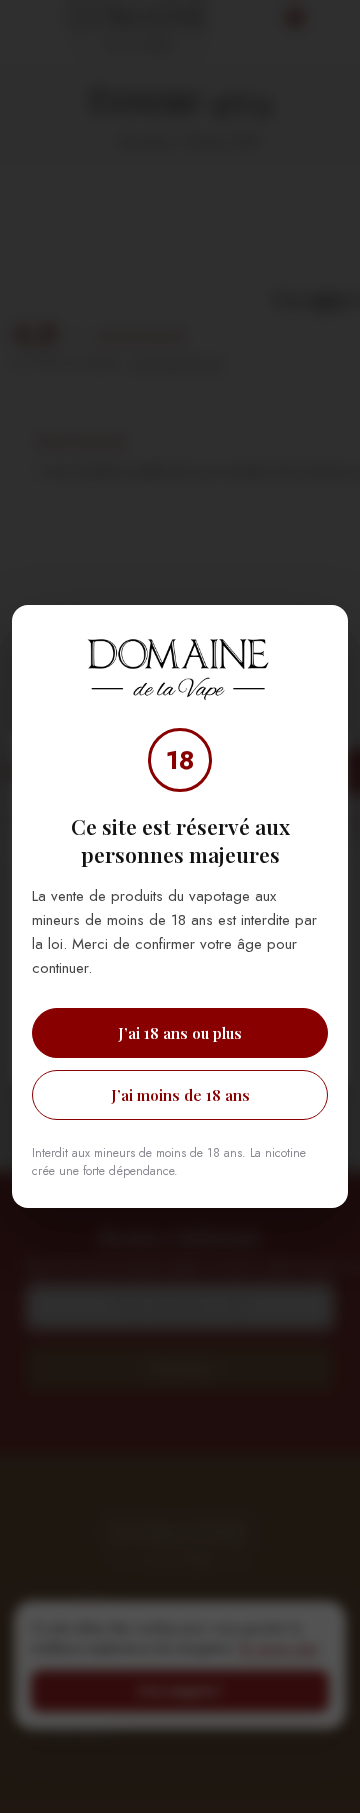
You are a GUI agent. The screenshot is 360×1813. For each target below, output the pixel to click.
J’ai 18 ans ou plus (180, 1033)
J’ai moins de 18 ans (180, 1095)
